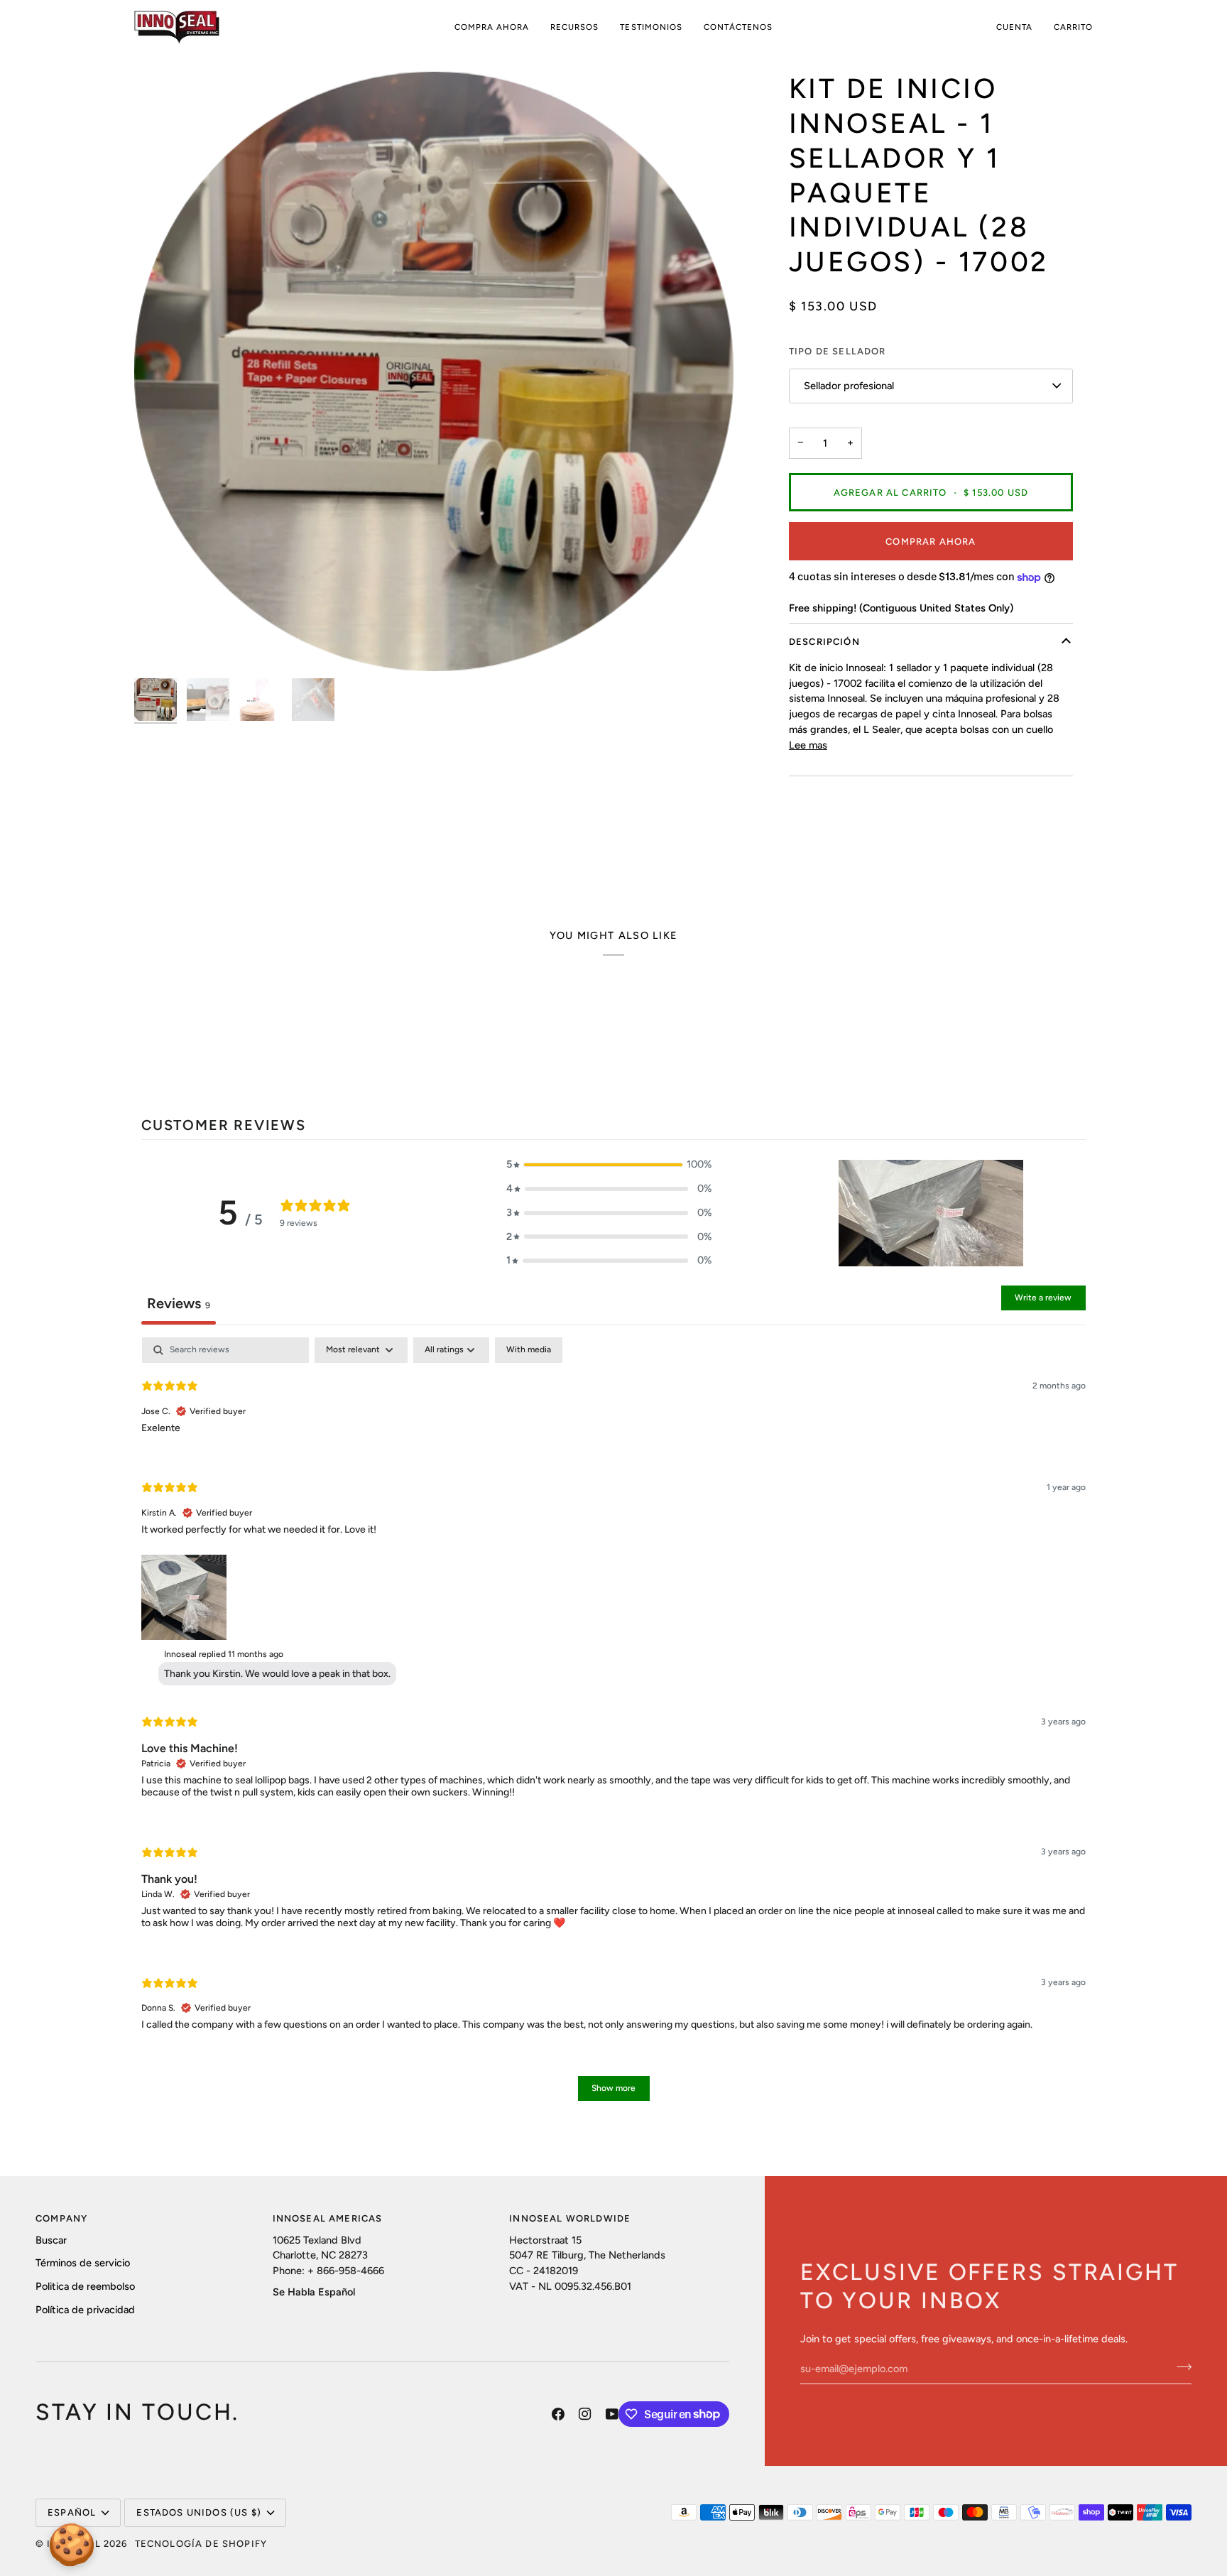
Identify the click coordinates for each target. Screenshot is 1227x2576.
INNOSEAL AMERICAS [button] (328, 2218)
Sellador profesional (849, 386)
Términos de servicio (83, 2263)
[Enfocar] (161, 645)
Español (72, 2512)
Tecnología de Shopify (201, 2544)
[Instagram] (585, 2414)
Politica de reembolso (85, 2286)
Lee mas (808, 745)
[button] (492, 27)
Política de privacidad (85, 2310)
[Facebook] (558, 2414)
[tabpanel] (613, 1726)
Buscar (51, 2240)
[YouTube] (612, 2414)
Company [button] (61, 2218)
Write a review (1043, 1298)
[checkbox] (529, 1350)
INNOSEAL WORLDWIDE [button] (570, 2218)
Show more (613, 2088)
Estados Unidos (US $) (199, 2512)
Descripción (824, 642)
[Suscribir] (1180, 2367)
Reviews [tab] (179, 1303)
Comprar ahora (931, 542)
